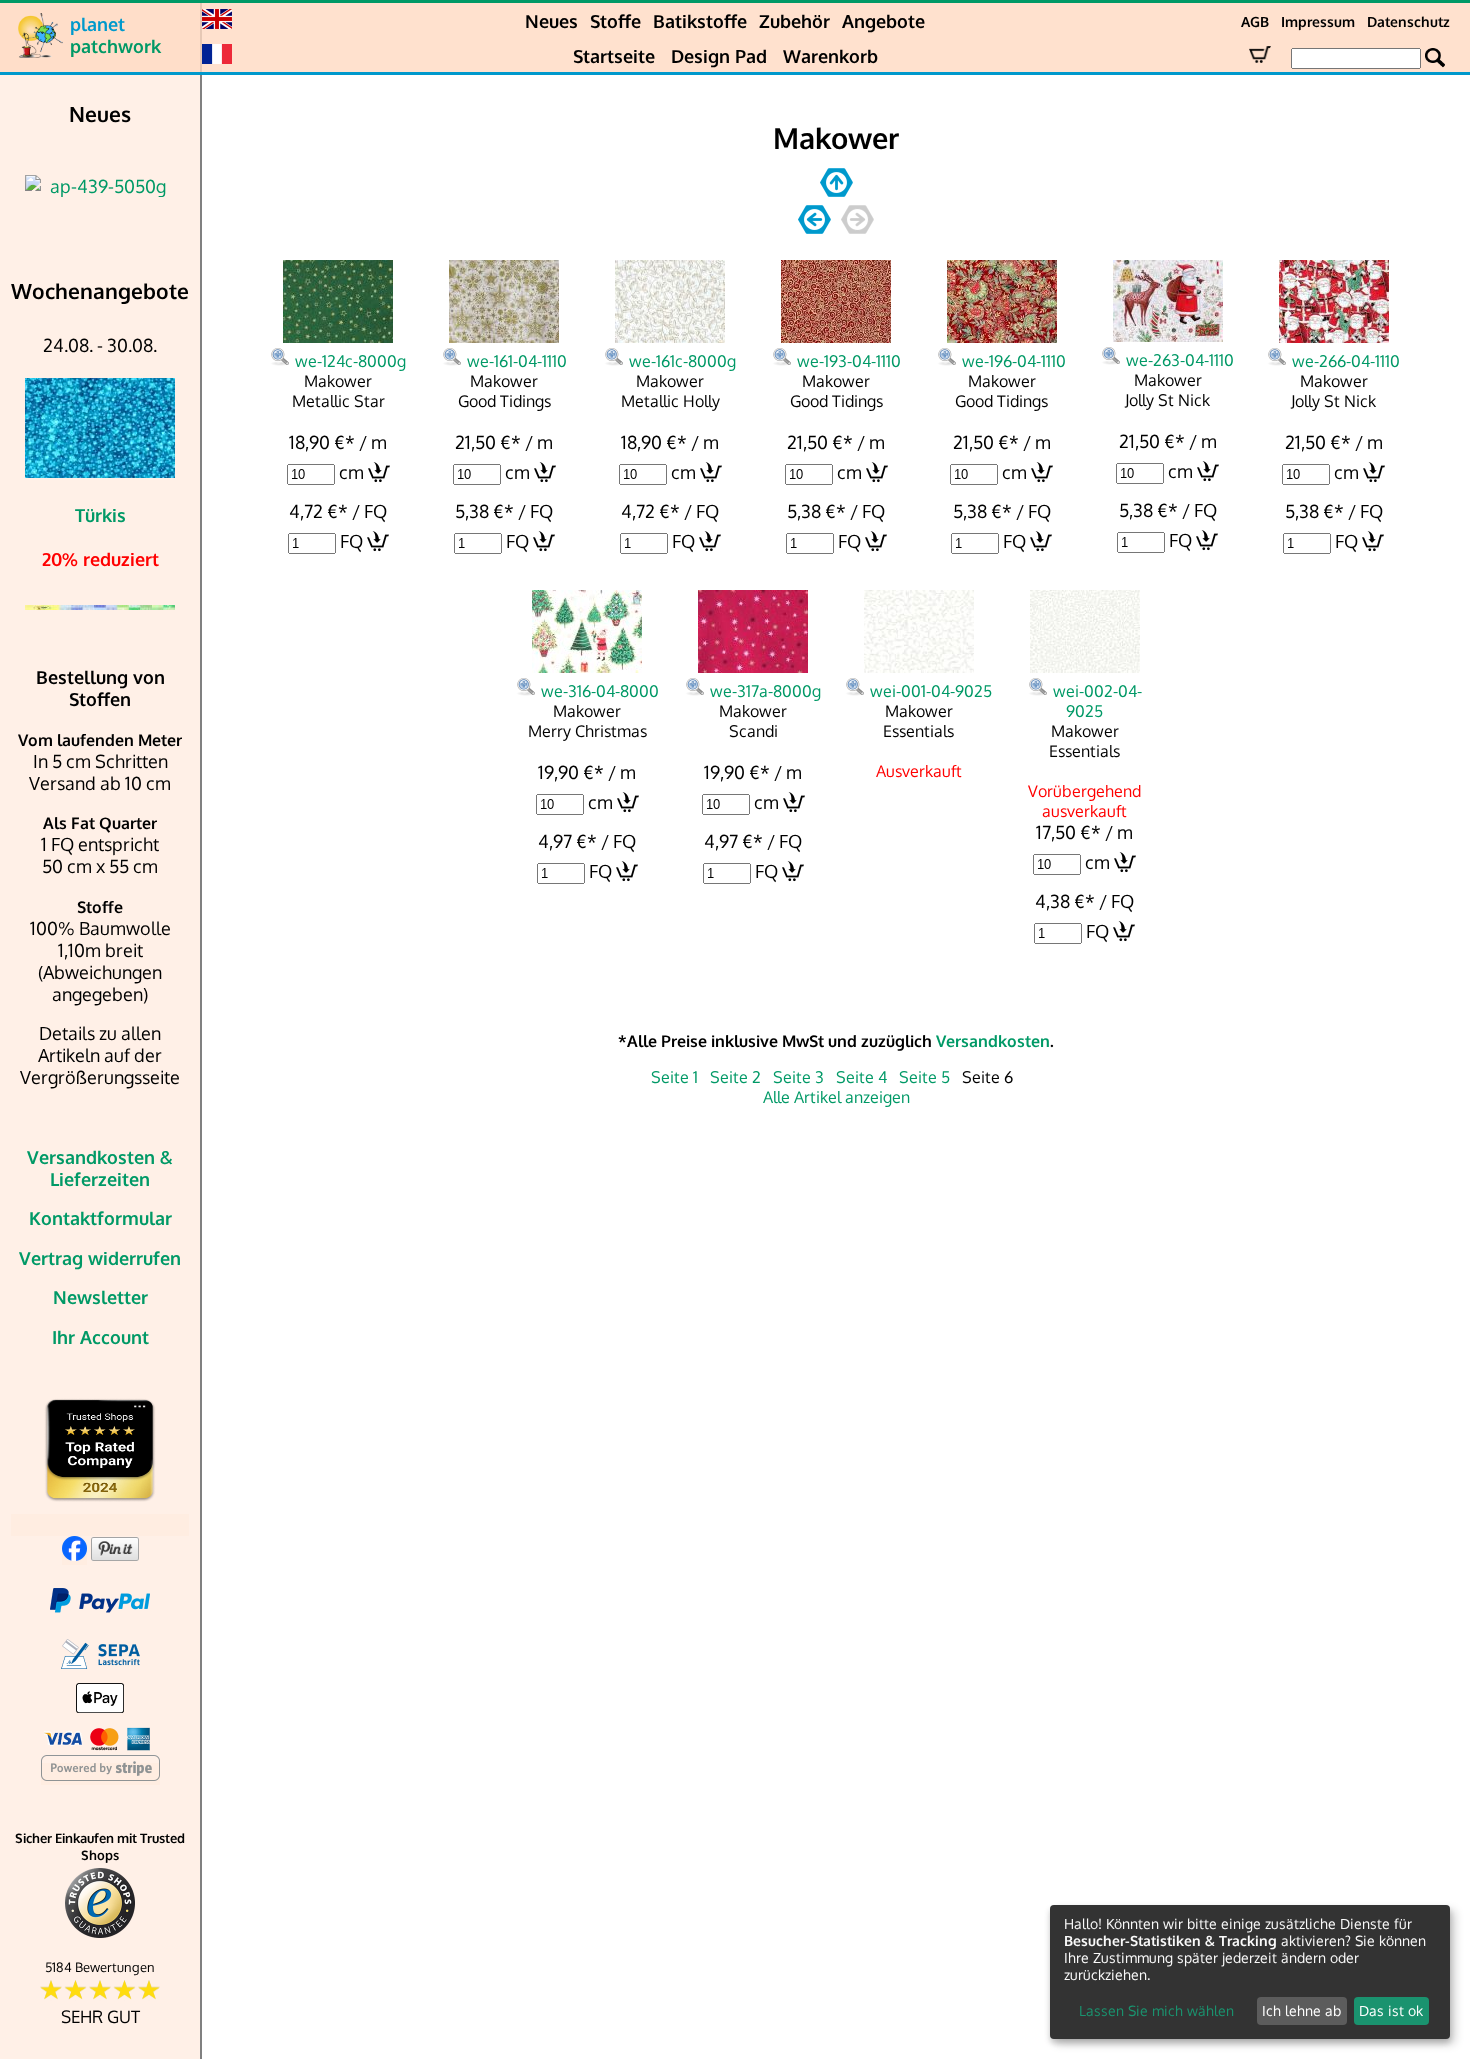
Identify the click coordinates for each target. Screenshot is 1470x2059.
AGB (1255, 21)
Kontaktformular (100, 1218)
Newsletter (100, 1297)
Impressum (1318, 21)
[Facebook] (74, 1554)
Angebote (883, 21)
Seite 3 (798, 1077)
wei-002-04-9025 (1097, 701)
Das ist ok (1391, 2010)
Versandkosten (993, 1041)
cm (351, 472)
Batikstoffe (700, 21)
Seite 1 (674, 1077)
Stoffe (615, 21)
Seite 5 (924, 1077)
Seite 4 (861, 1077)
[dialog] (1250, 1972)
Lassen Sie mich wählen (1156, 2010)
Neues (551, 21)
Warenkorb (830, 56)
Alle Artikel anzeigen (836, 1097)
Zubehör (794, 21)
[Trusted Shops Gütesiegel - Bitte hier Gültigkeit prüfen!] (100, 1933)
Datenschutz (1408, 21)
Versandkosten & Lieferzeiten (100, 1168)
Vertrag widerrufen (100, 1258)
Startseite (614, 56)
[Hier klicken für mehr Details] (100, 186)
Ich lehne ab (1301, 2010)
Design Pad (719, 56)
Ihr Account (100, 1337)
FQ (351, 541)
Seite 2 (735, 1077)
